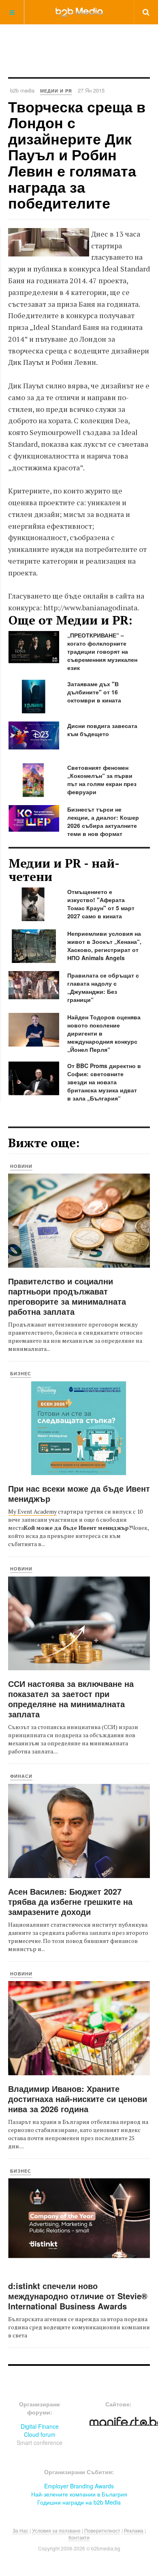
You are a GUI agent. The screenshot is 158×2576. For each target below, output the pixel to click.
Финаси (21, 1776)
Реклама (134, 2530)
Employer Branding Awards (79, 2486)
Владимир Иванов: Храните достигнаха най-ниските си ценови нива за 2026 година (78, 2099)
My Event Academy (32, 1511)
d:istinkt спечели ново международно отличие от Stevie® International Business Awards (78, 2296)
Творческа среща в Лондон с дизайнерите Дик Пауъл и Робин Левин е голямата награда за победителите (77, 155)
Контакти (79, 2537)
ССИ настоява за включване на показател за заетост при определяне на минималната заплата (71, 1699)
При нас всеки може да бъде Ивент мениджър (79, 1493)
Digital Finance (40, 2426)
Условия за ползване (56, 2530)
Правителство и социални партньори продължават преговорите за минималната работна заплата (67, 1296)
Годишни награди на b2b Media (79, 2502)
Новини (21, 1166)
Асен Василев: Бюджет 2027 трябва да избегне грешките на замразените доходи (70, 1901)
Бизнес (21, 1373)
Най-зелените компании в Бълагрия (79, 2494)
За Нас (20, 2530)
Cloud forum (40, 2434)
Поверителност (102, 2530)
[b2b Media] (79, 12)
